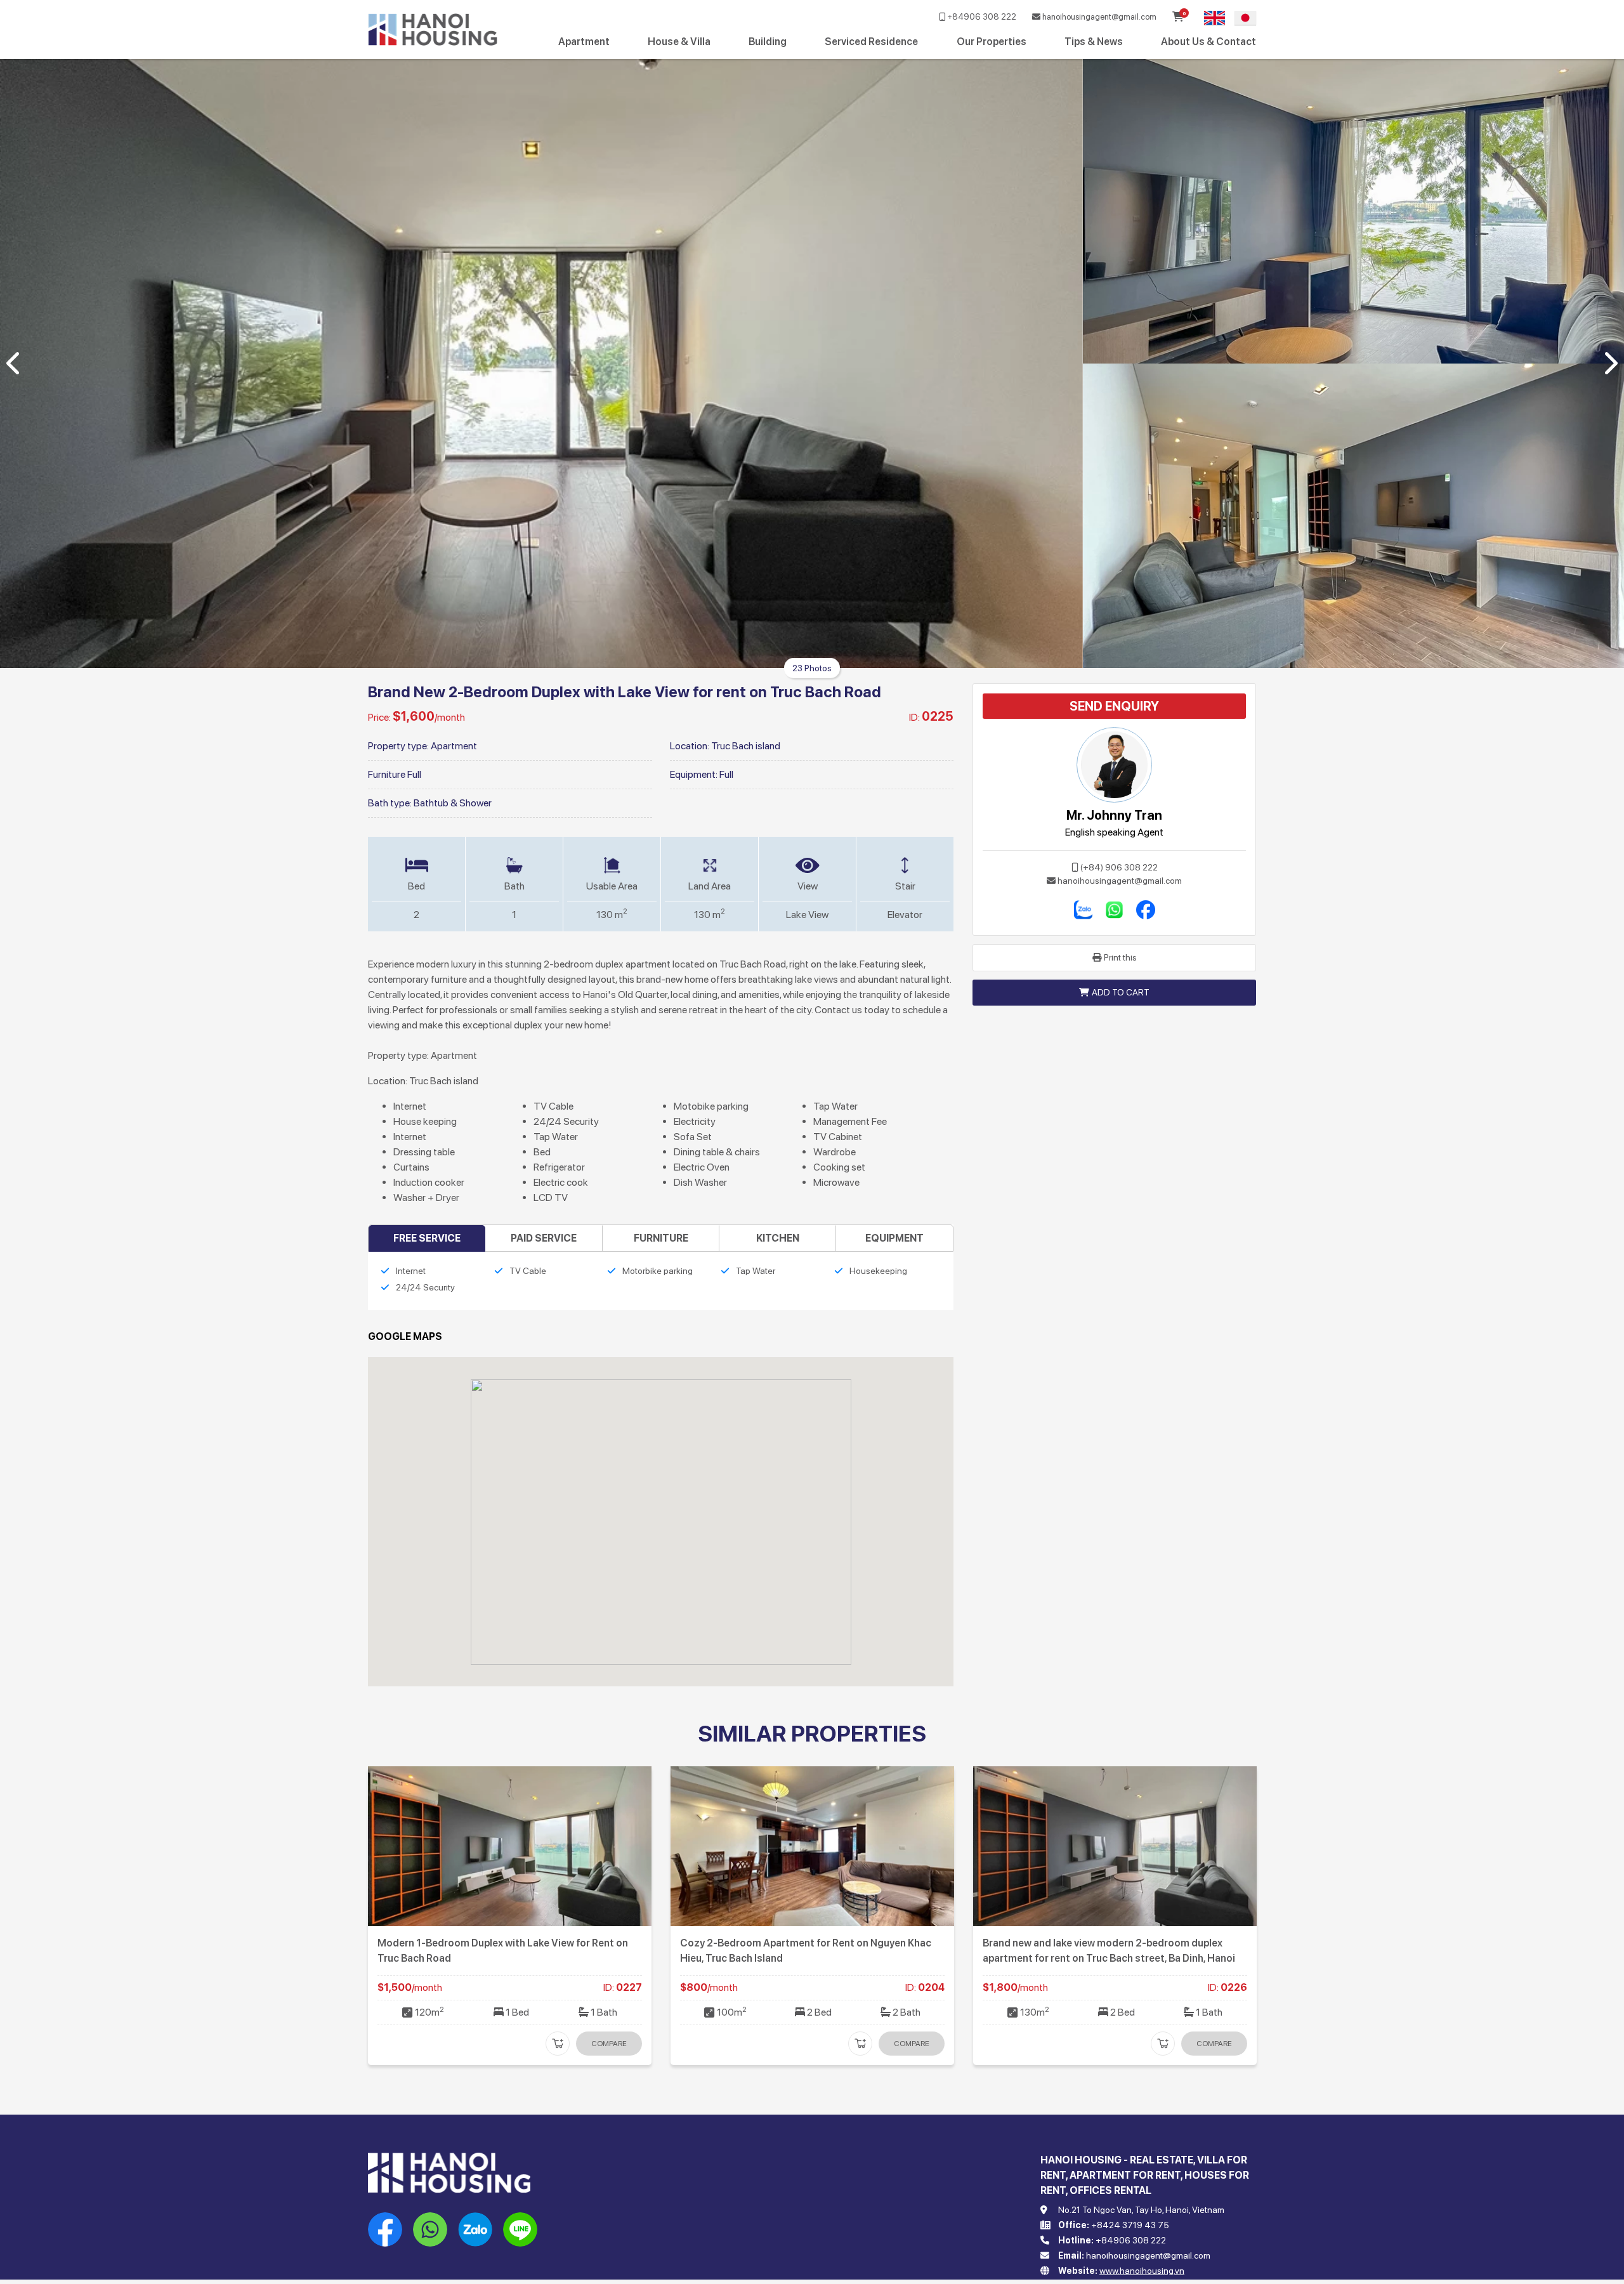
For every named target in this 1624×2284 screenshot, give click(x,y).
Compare (609, 2044)
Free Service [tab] (427, 1238)
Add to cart (1121, 992)
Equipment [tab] (894, 1238)
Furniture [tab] (661, 1238)
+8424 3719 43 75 (1130, 2225)
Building (768, 42)
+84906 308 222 (981, 17)
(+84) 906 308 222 (1119, 867)
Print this (1120, 957)
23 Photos (812, 668)
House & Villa (679, 42)
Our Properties (992, 42)
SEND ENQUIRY (1114, 706)
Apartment (584, 42)
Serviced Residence (871, 42)
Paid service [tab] (544, 1238)
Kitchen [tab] (778, 1238)
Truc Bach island (746, 746)
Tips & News (1094, 42)
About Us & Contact (1208, 42)
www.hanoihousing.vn (1142, 2271)
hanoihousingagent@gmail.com (1098, 17)
